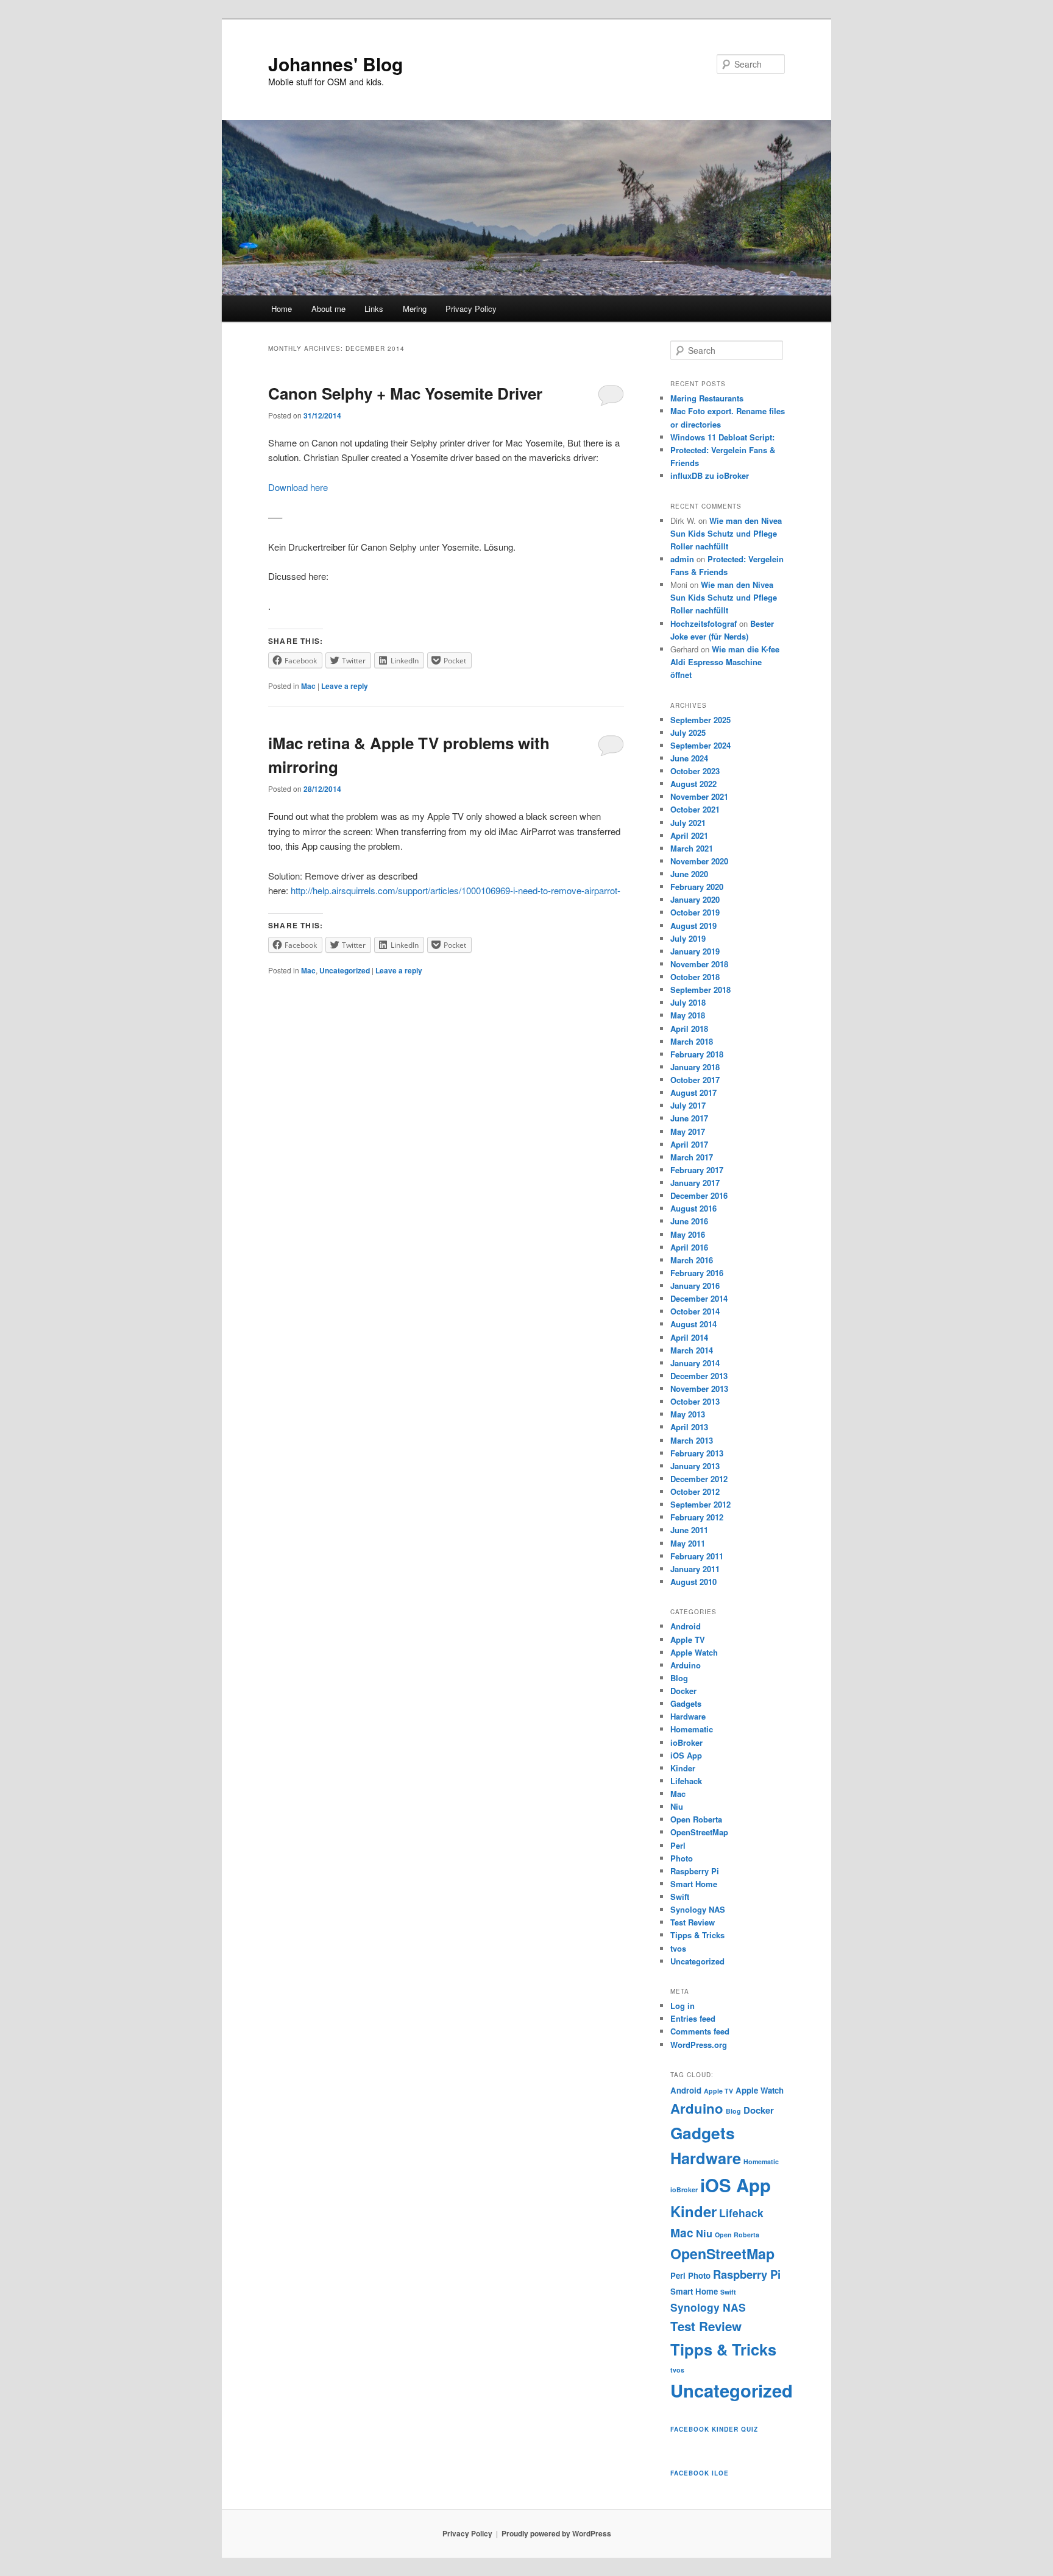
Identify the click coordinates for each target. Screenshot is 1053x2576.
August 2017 (693, 1092)
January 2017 (695, 1183)
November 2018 (699, 964)
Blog (679, 1678)
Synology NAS (698, 1909)
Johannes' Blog (335, 64)
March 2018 (692, 1041)
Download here (298, 487)
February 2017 (697, 1170)
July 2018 (688, 1002)
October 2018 (695, 977)
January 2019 (695, 951)
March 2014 (692, 1350)
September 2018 (700, 990)
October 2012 (695, 1491)
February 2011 (697, 1556)
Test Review (693, 1922)
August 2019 (693, 926)
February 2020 (697, 887)
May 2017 (688, 1131)
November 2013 (699, 1389)
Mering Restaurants (707, 398)
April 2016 (689, 1247)
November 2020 (699, 861)
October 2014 (695, 1311)
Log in (682, 2006)
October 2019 (695, 912)
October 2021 (695, 809)
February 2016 (697, 1273)
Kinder (683, 1768)
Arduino (686, 1665)
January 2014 (695, 1363)
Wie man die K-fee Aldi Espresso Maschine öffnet (725, 662)
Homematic (692, 1729)
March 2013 (692, 1440)
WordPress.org (699, 2045)
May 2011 (688, 1543)
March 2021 (692, 848)
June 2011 (689, 1530)
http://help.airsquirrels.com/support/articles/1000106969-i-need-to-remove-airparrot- (456, 890)
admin (682, 559)
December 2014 (699, 1298)
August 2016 (693, 1208)
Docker (683, 1691)
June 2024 (689, 758)
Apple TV (688, 1639)
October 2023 (695, 771)
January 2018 (695, 1067)
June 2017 (689, 1118)
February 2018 (697, 1054)
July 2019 (688, 938)
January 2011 (695, 1569)
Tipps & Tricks (697, 1935)
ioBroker (686, 1742)
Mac (308, 686)
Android (686, 1626)
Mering (415, 309)
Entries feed (693, 2018)
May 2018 (688, 1015)
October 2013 (695, 1401)
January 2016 (695, 1286)
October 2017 (695, 1080)
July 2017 (688, 1105)
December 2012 (699, 1479)
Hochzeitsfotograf (704, 623)
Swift (680, 1897)
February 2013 (697, 1453)
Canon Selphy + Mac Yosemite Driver (405, 393)
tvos (678, 1948)
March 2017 (692, 1157)
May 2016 (688, 1234)
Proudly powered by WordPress (556, 2533)
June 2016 (689, 1221)
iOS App (686, 1755)
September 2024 (700, 745)
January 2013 (695, 1466)
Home (282, 309)
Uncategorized (345, 970)
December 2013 (699, 1376)
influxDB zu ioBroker (710, 475)
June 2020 (689, 874)
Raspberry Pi (695, 1871)
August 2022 (693, 784)
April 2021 (689, 835)
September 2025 (700, 720)
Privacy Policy (471, 309)
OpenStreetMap (699, 1832)
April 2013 (689, 1427)
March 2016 (692, 1260)
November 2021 (699, 796)
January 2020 (695, 899)
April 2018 (689, 1029)
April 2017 (689, 1144)
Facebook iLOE (700, 2473)
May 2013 (688, 1414)
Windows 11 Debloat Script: (722, 437)
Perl (678, 1845)
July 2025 (688, 732)
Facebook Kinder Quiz (714, 2429)
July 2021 (688, 823)
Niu (677, 1806)
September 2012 (700, 1504)
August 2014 (693, 1324)
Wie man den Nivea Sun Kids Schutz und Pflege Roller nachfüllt (726, 533)
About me (328, 309)
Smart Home (694, 1884)
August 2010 (693, 1582)
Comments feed (700, 2031)
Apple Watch (694, 1652)
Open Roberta (696, 1819)
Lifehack (686, 1781)
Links (374, 309)
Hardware (688, 1716)
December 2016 (699, 1195)
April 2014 (689, 1337)
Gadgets (686, 1703)
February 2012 (697, 1517)
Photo (682, 1858)
